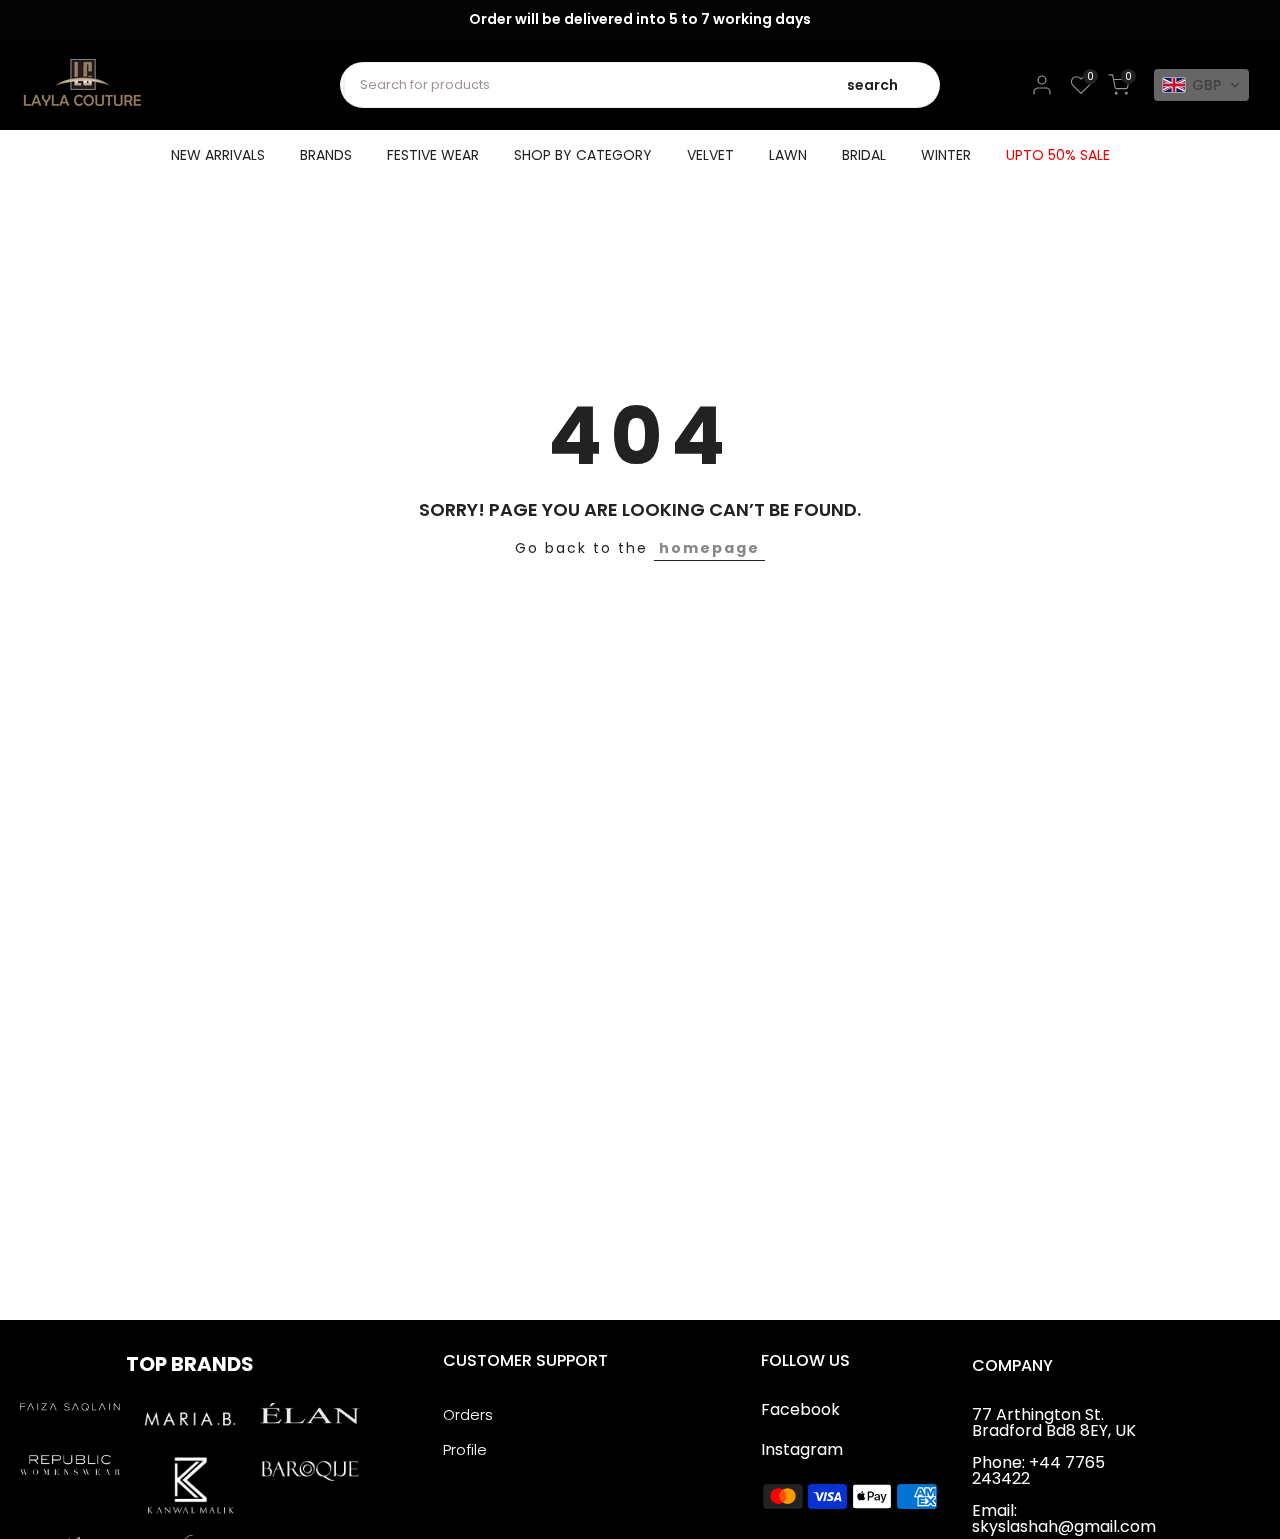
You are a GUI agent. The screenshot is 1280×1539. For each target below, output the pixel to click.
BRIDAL (864, 155)
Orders (468, 1414)
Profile (465, 1449)
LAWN (788, 155)
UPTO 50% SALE (1058, 155)
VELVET (710, 155)
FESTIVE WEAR (433, 155)
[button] (1201, 85)
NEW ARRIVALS (218, 155)
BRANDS (326, 155)
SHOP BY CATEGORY (583, 155)
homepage (709, 548)
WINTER (946, 155)
